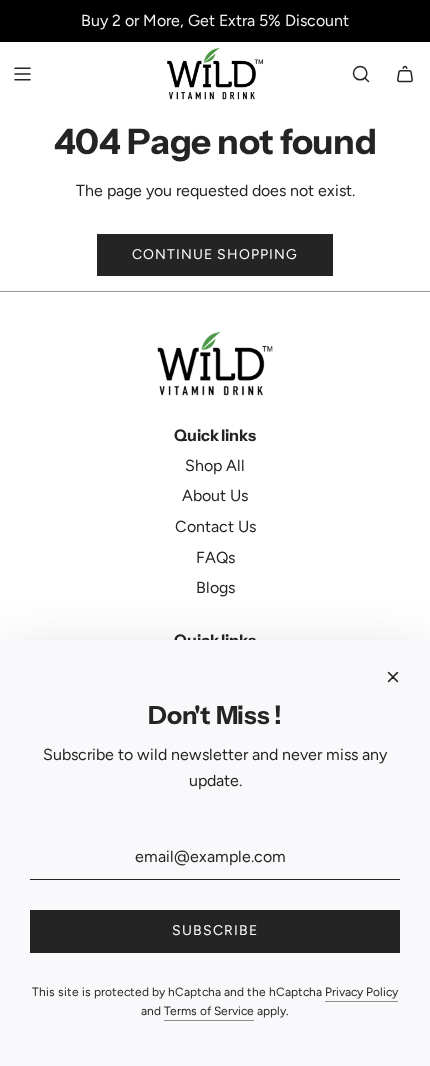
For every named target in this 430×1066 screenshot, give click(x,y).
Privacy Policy (361, 992)
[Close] (393, 677)
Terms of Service (209, 1011)
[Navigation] (22, 74)
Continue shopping (215, 254)
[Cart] (405, 74)
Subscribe (215, 930)
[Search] (361, 74)
